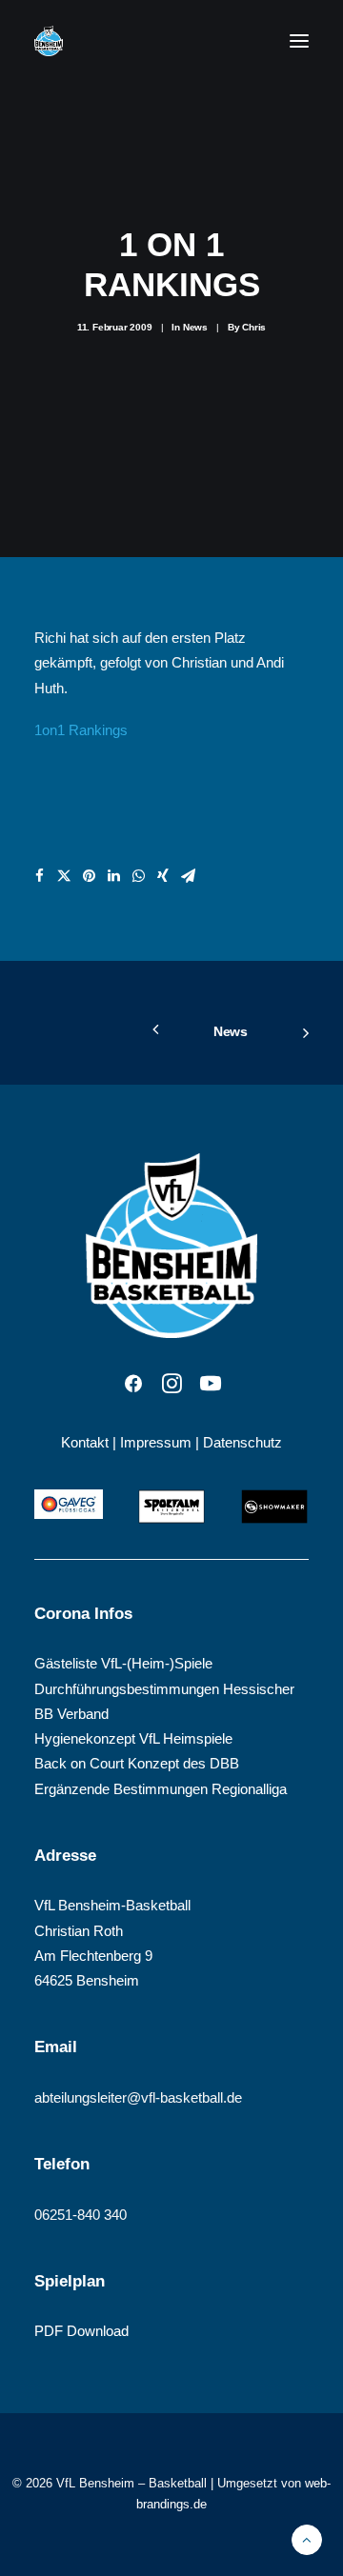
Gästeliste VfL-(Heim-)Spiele (123, 1663)
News (195, 327)
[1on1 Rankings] (171, 852)
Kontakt (85, 1442)
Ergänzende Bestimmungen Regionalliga (161, 1789)
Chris (254, 327)
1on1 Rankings (81, 730)
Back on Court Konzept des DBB (137, 1763)
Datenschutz (242, 1442)
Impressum (156, 1442)
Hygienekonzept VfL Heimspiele (133, 1738)
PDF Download (81, 2331)
